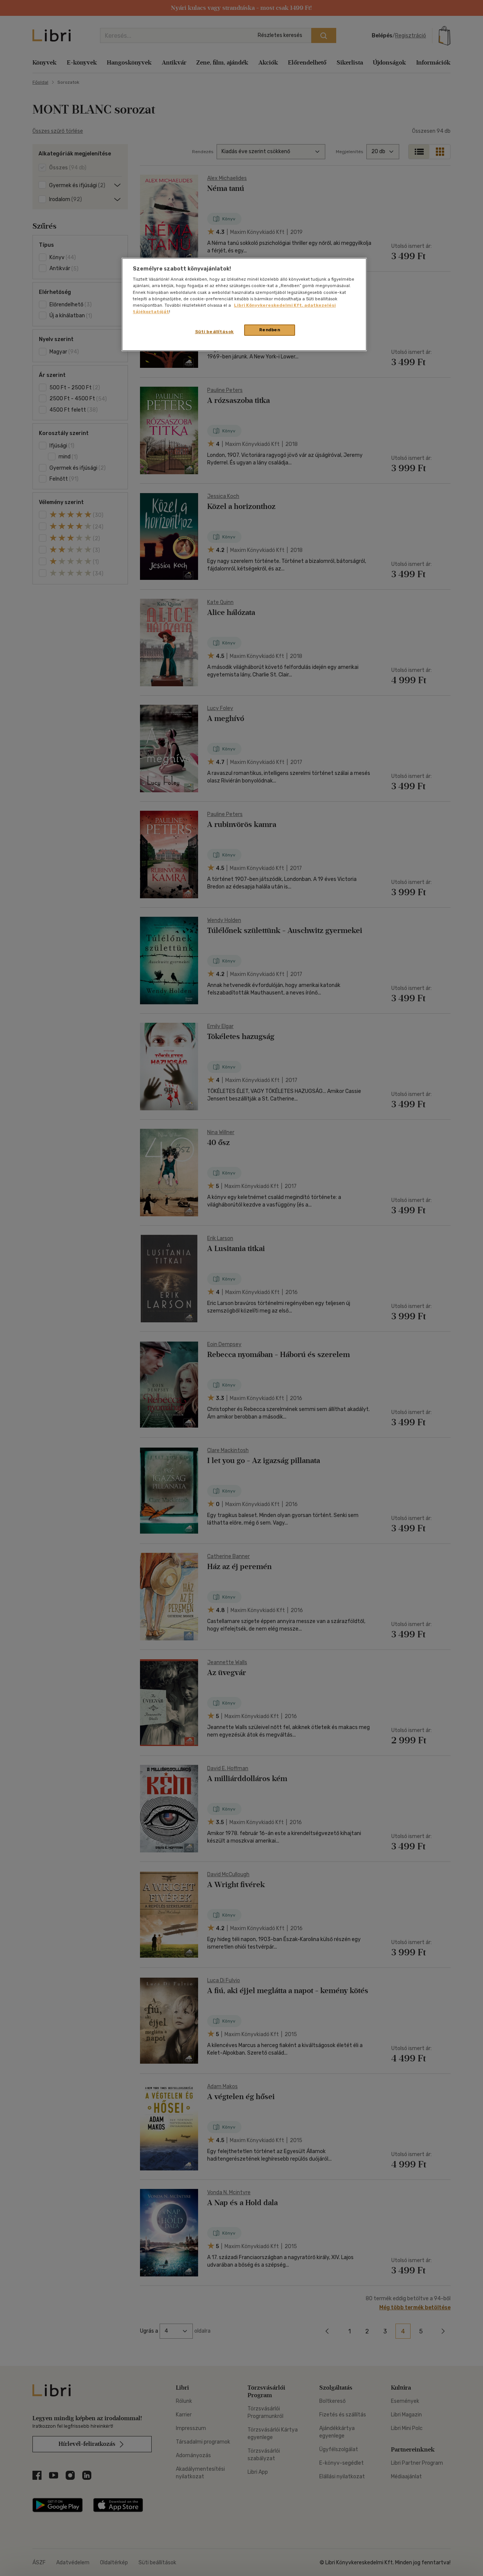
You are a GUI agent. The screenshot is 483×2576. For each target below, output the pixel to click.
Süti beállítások (215, 332)
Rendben (270, 330)
